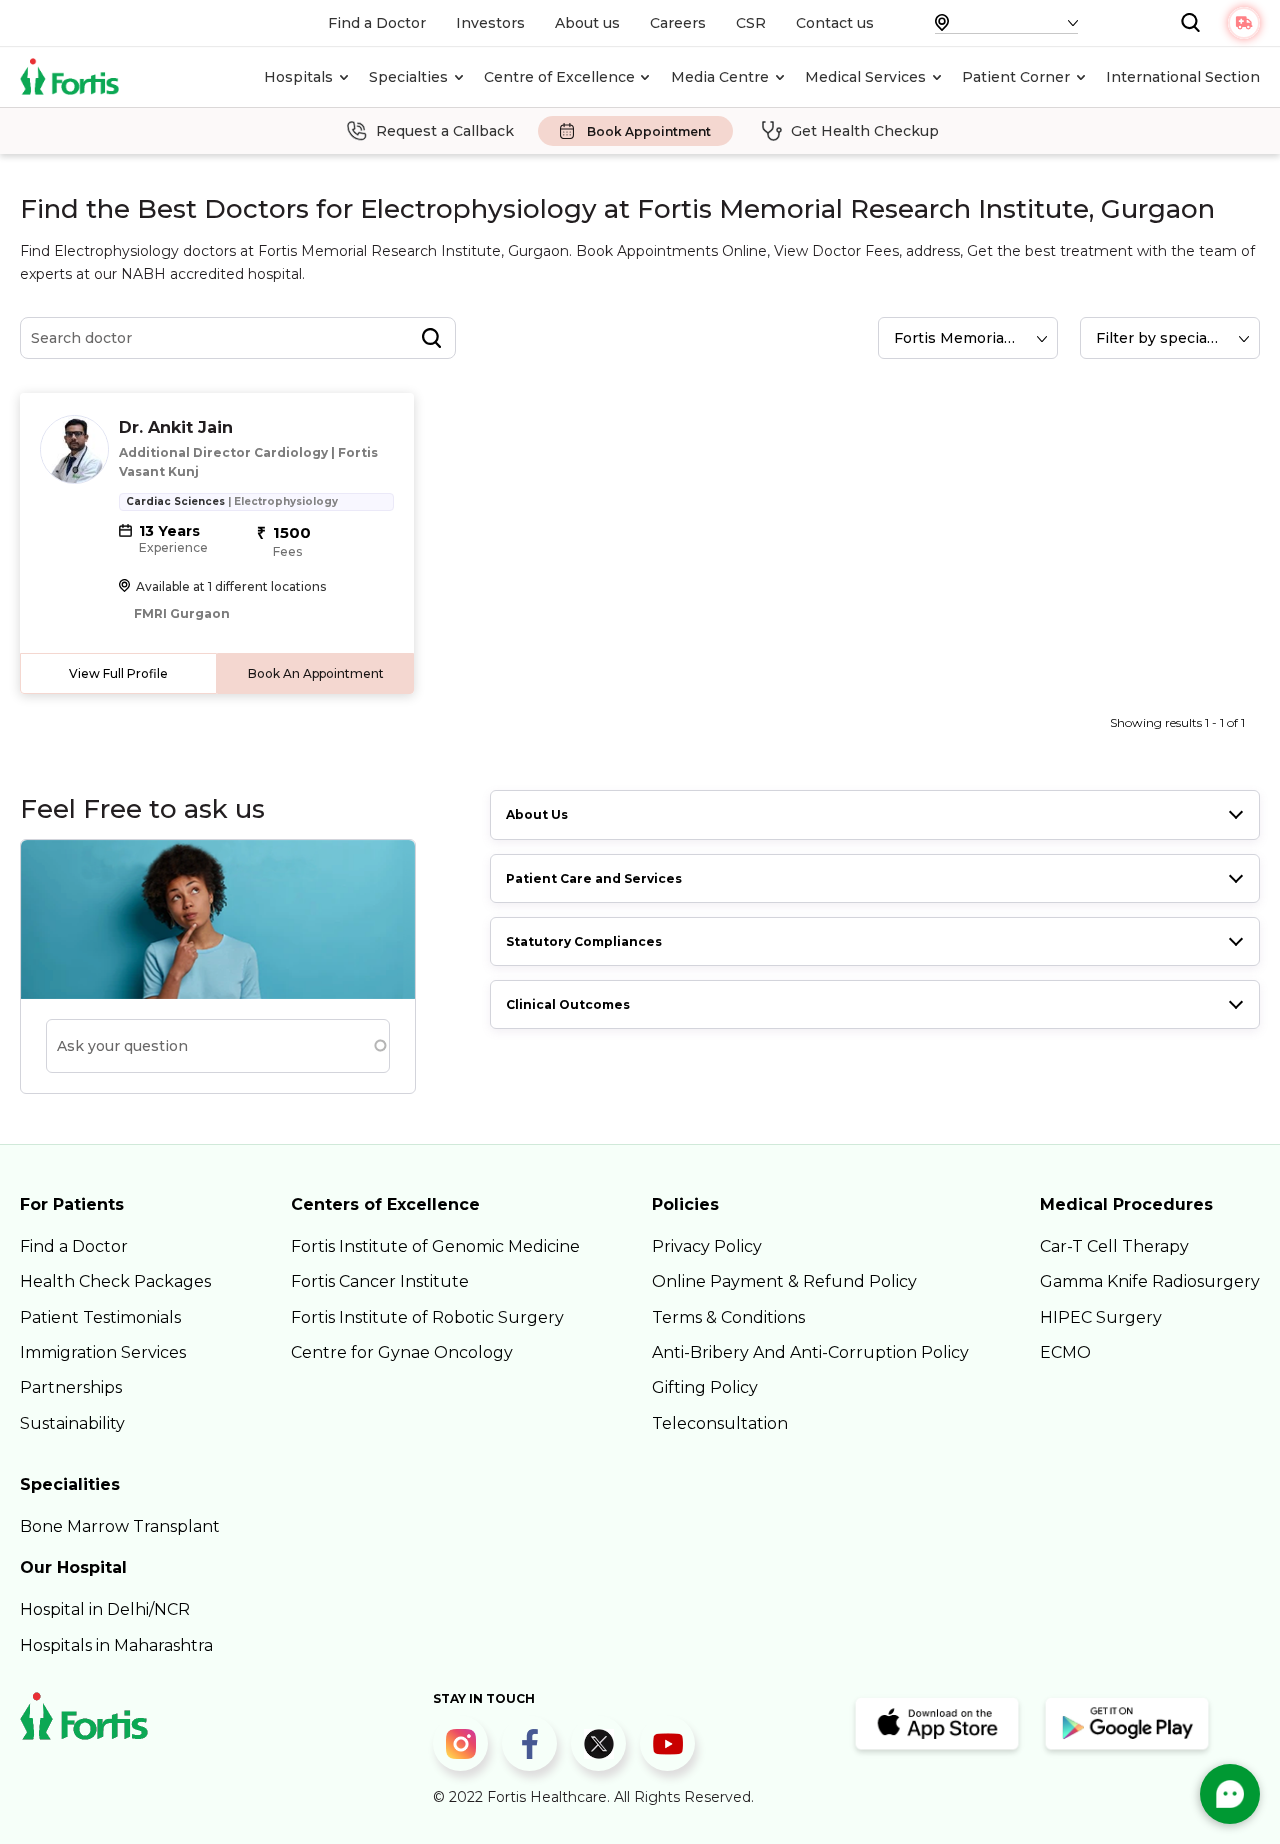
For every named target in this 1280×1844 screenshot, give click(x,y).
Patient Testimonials (100, 1317)
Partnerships (71, 1387)
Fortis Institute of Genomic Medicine (435, 1246)
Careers (678, 23)
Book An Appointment (316, 673)
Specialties (408, 77)
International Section (1183, 77)
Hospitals (298, 77)
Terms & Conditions (728, 1317)
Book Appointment (649, 131)
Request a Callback (445, 131)
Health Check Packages (115, 1281)
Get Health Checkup (865, 131)
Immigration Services (103, 1352)
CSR (751, 23)
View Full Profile (118, 673)
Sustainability (72, 1423)
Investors (490, 23)
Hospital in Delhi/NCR (105, 1609)
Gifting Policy (705, 1387)
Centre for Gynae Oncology (402, 1352)
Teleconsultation (720, 1423)
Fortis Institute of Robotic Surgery (427, 1317)
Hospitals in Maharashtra (116, 1645)
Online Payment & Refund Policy (784, 1281)
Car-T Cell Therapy (1114, 1246)
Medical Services (865, 77)
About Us (537, 814)
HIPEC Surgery (1101, 1317)
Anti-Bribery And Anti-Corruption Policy (810, 1352)
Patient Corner (1016, 77)
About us (587, 23)
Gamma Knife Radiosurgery (1150, 1281)
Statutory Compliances (584, 941)
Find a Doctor (377, 23)
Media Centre (720, 77)
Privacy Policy (707, 1246)
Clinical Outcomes (568, 1004)
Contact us (835, 23)
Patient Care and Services (594, 878)
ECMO (1065, 1352)
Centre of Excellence (559, 77)
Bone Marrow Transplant (120, 1526)
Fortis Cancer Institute (380, 1281)
